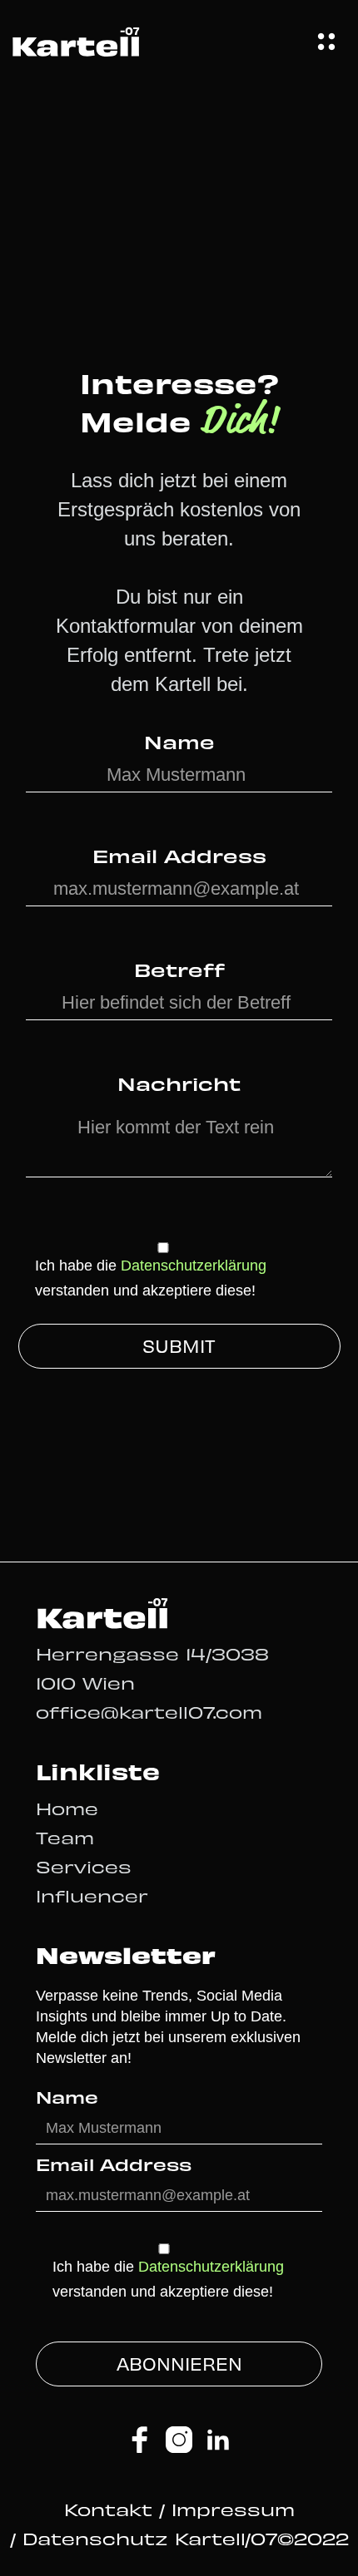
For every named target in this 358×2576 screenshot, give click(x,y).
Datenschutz (95, 2538)
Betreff (179, 969)
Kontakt (112, 2509)
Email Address (179, 855)
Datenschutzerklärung (194, 1266)
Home (67, 1808)
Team (65, 1837)
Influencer (92, 1895)
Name (179, 741)
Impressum (233, 2509)
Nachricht (179, 1083)
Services (84, 1866)
